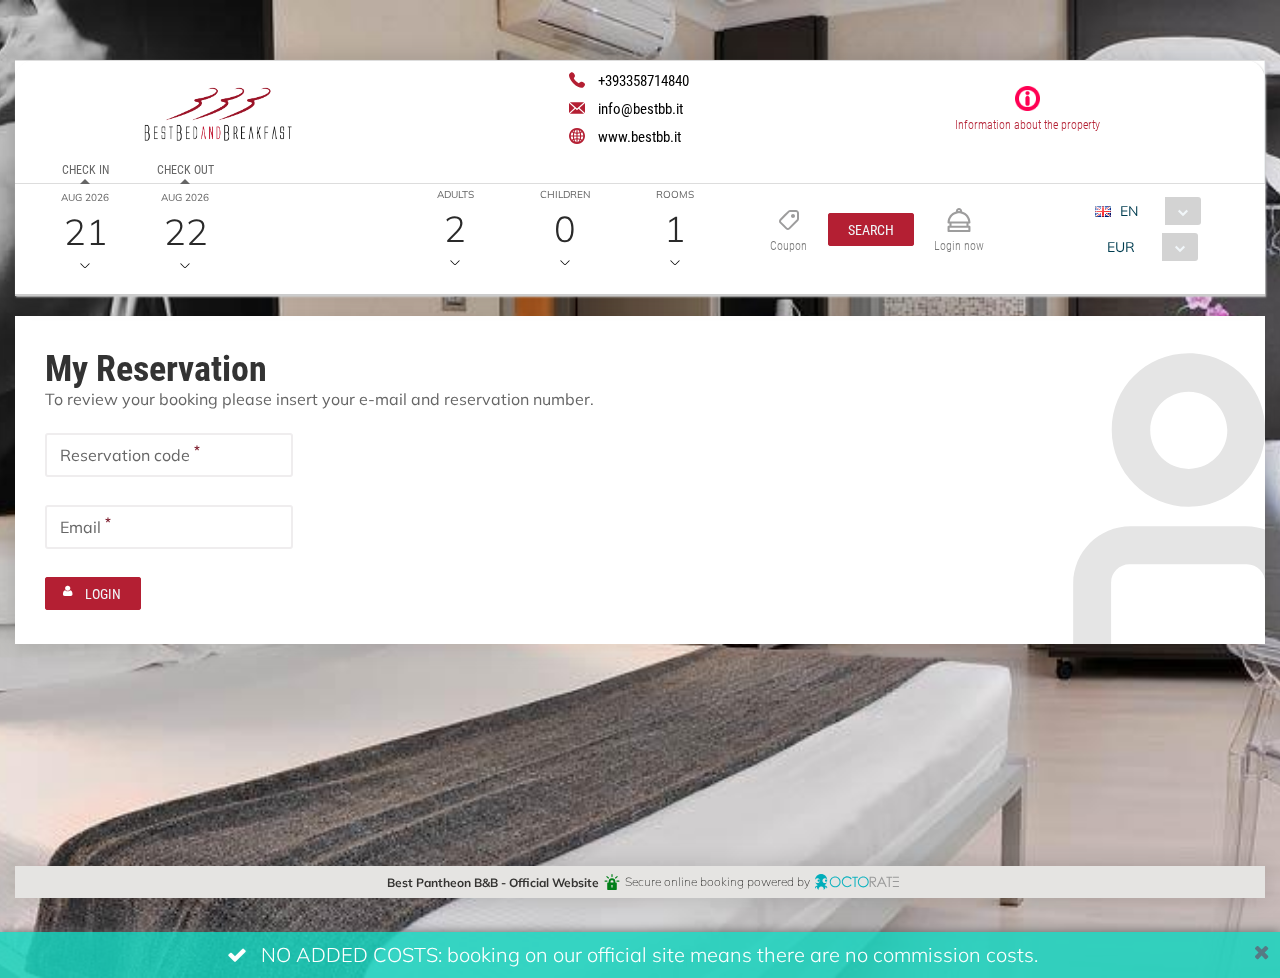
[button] (871, 229)
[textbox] (169, 455)
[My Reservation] (959, 211)
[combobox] (1155, 211)
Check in (85, 169)
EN (1129, 210)
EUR (1121, 246)
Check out (185, 169)
